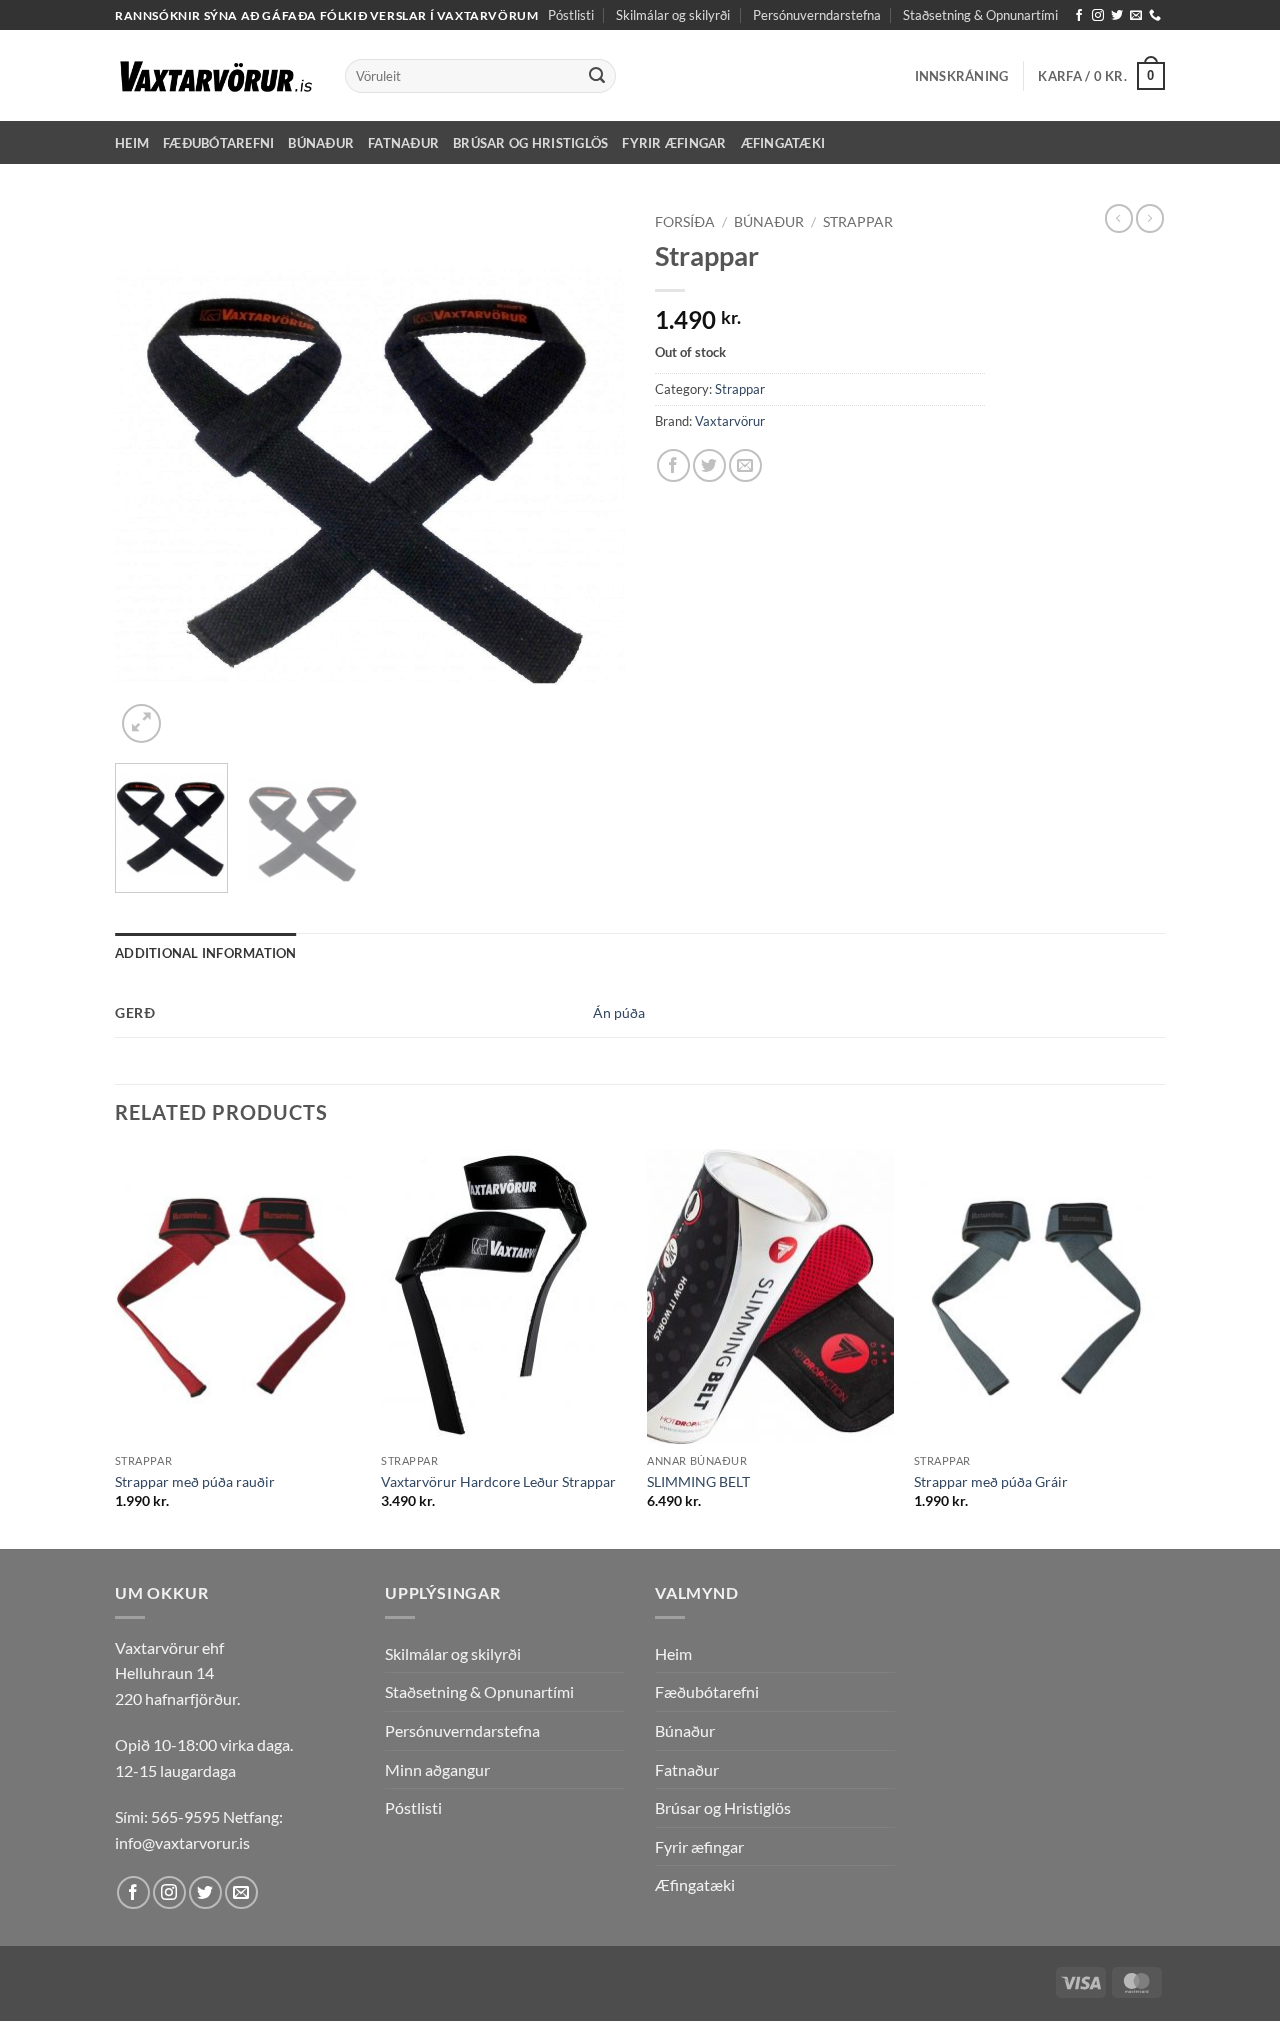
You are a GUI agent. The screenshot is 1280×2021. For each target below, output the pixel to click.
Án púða (619, 1012)
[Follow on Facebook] (1079, 16)
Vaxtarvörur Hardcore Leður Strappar (498, 1481)
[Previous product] (1150, 218)
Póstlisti (571, 15)
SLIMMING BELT (698, 1481)
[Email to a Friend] (745, 465)
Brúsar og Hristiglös (530, 143)
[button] (962, 76)
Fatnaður (403, 143)
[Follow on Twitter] (1117, 16)
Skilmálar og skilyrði (673, 15)
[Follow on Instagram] (1098, 16)
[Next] (590, 476)
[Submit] (597, 76)
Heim (132, 143)
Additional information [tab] (206, 953)
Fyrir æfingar (674, 143)
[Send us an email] (1136, 16)
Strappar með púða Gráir (991, 1481)
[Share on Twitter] (709, 465)
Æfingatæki (783, 143)
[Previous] (150, 476)
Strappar (858, 222)
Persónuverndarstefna (817, 15)
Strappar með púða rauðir (195, 1481)
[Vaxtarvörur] (215, 76)
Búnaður (321, 143)
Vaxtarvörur (730, 421)
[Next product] (1119, 218)
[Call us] (1155, 16)
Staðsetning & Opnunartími (980, 15)
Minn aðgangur (437, 1769)
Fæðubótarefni (218, 143)
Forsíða (685, 222)
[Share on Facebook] (673, 465)
